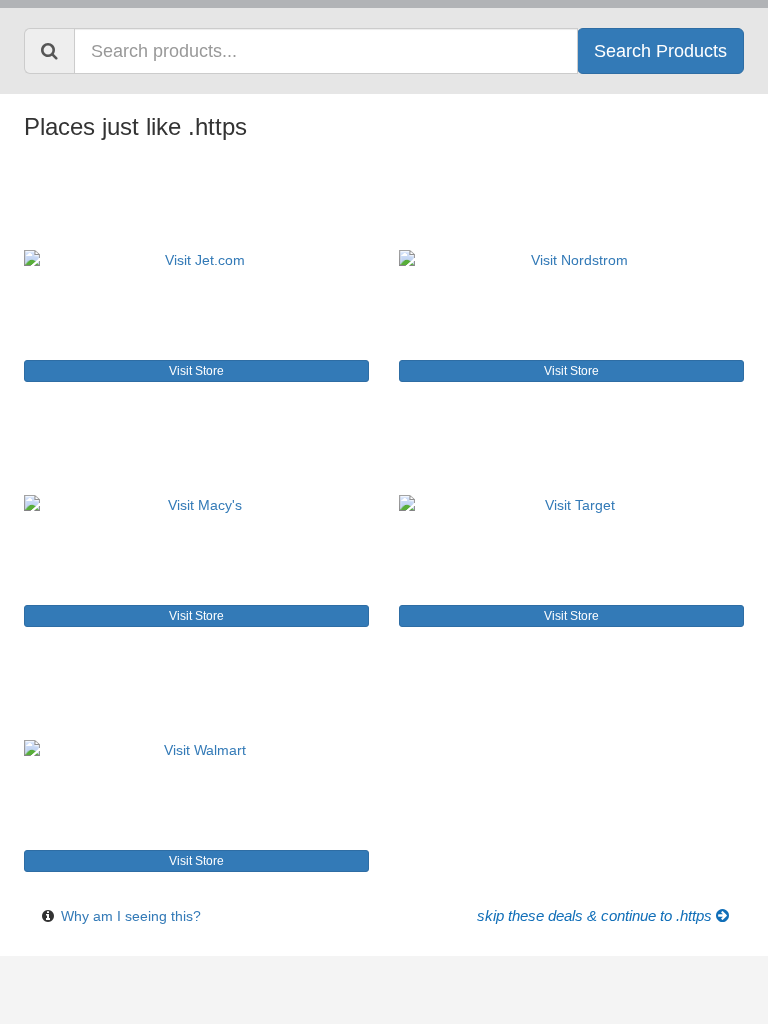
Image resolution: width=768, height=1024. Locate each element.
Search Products (660, 51)
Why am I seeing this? (131, 916)
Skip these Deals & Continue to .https (596, 916)
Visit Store (196, 371)
